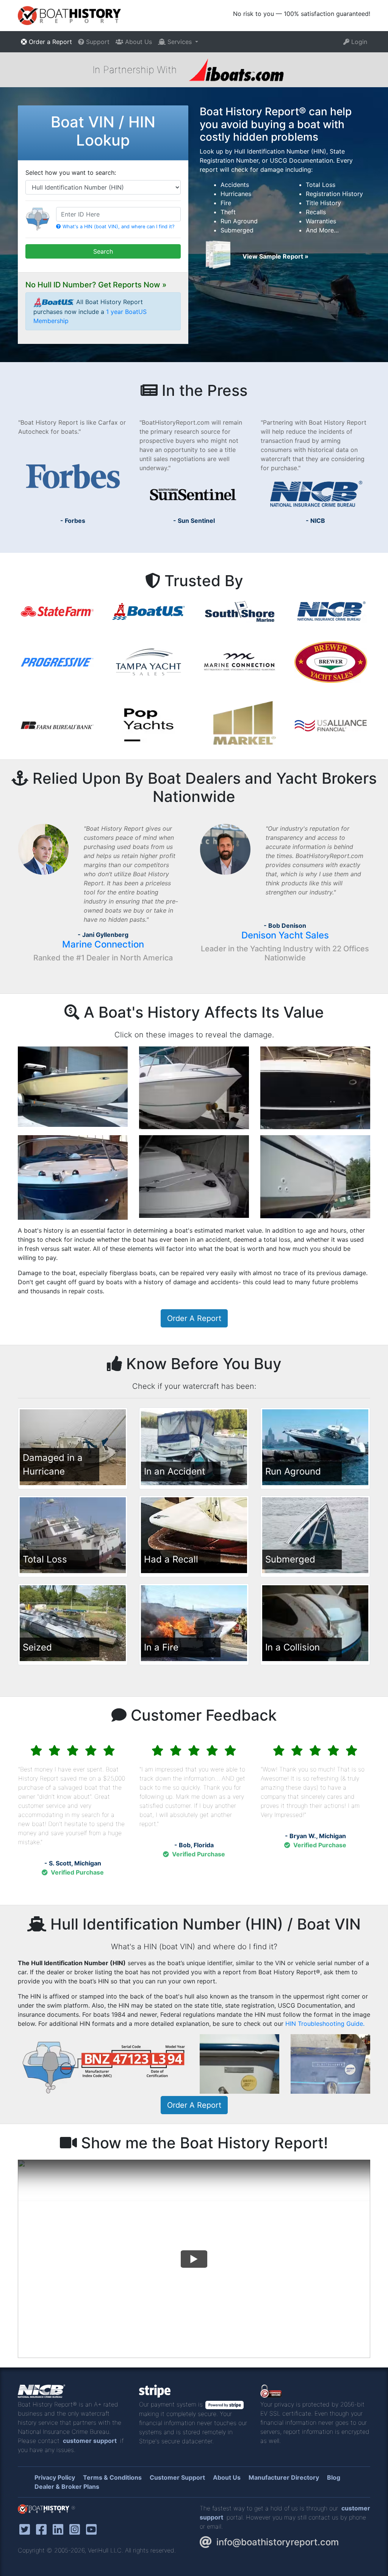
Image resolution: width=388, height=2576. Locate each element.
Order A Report (194, 1318)
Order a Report (49, 42)
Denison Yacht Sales (285, 935)
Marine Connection (103, 944)
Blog (334, 2477)
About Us (138, 42)
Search (103, 251)
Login (358, 42)
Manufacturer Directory (284, 2477)
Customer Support (177, 2477)
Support (97, 42)
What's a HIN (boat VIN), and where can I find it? (118, 227)
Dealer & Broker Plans (67, 2487)
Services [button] (180, 42)
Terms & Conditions (112, 2477)
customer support (90, 2441)
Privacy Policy (55, 2477)
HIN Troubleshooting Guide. (325, 2024)
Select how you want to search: (71, 173)
